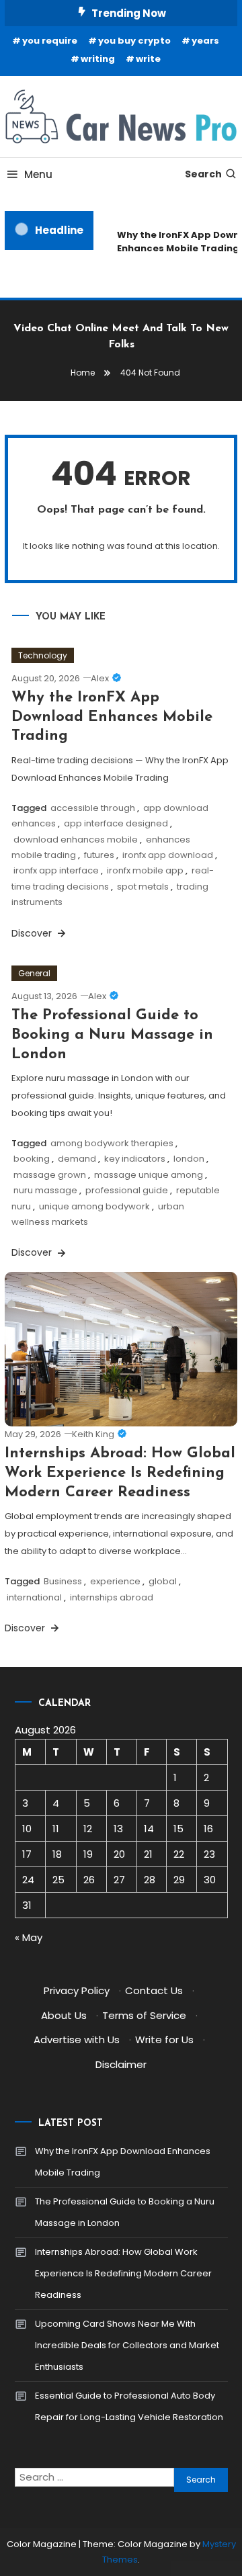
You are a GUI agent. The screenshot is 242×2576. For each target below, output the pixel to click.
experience (115, 1581)
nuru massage (45, 1190)
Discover (33, 933)
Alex (100, 678)
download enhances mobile (76, 840)
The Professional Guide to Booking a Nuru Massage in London (112, 1035)
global (163, 1581)
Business (63, 1581)
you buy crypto (134, 41)
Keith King (93, 1434)
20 (119, 1854)
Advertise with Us (77, 2040)
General (34, 973)
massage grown (50, 1175)
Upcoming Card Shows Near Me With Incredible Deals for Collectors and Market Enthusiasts (127, 2345)
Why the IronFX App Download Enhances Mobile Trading (112, 717)
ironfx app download (168, 855)
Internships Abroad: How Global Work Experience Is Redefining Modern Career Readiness (120, 1473)
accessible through (93, 808)
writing (98, 59)
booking (32, 1159)
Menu (38, 174)
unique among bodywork (94, 1206)
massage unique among (149, 1175)
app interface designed (116, 823)
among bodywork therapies (112, 1143)
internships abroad (112, 1597)
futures (99, 855)
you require (50, 41)
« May (29, 1937)
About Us (64, 2015)
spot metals (143, 887)
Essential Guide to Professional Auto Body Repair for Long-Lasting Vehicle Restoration (129, 2406)
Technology (43, 655)
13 (118, 1829)
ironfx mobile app (145, 870)
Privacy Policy (77, 1990)
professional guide (127, 1190)
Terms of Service (144, 2015)
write (148, 59)
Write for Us (164, 2040)
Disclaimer (121, 2064)
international (34, 1597)
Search (203, 174)
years (205, 41)
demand (77, 1159)
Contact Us (154, 1990)
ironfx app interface (56, 870)
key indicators (135, 1159)
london (189, 1159)
